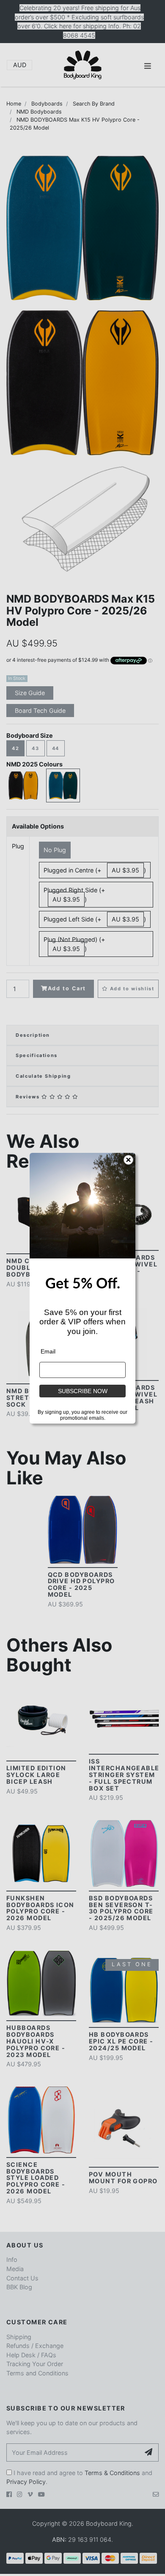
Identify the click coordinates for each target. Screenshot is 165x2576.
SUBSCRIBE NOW (83, 1391)
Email (48, 1351)
